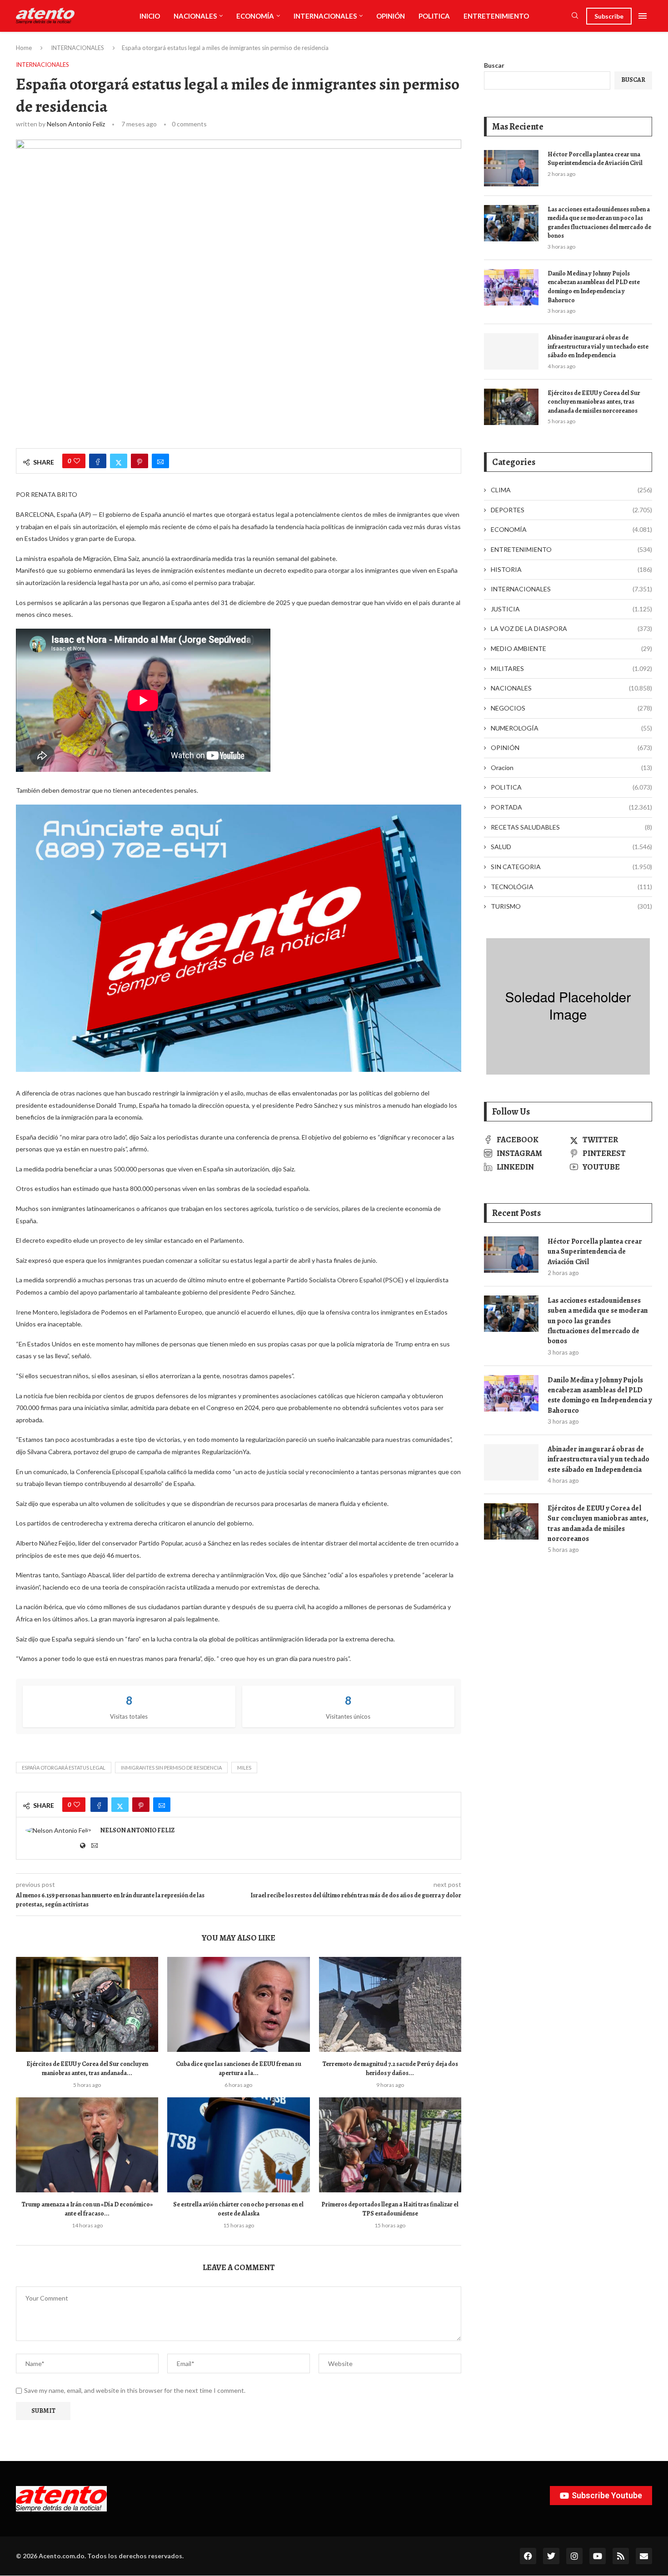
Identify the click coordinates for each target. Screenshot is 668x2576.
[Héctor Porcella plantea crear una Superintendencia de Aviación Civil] (511, 168)
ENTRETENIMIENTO (496, 16)
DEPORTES (571, 510)
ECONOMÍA (255, 16)
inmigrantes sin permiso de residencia (171, 1768)
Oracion (571, 768)
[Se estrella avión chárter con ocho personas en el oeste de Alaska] (238, 2145)
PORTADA (571, 807)
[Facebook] (528, 2556)
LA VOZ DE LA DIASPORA (571, 628)
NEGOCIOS (571, 708)
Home (24, 48)
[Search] (575, 16)
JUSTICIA (571, 609)
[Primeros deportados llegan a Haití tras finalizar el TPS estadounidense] (390, 2145)
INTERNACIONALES (325, 16)
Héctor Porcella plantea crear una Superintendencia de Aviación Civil (595, 159)
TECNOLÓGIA (571, 887)
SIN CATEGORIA (571, 867)
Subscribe (609, 16)
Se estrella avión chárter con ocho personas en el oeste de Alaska (238, 2209)
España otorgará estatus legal (64, 1768)
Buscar (494, 65)
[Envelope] (644, 2556)
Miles (244, 1768)
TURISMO (571, 906)
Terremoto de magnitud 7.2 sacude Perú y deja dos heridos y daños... (390, 2068)
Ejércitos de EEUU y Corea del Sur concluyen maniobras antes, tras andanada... (87, 2068)
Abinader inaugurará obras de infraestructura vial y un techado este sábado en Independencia (598, 346)
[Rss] (621, 2556)
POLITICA (434, 16)
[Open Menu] (643, 16)
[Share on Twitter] (119, 461)
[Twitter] (551, 2556)
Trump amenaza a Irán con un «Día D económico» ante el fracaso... (87, 2209)
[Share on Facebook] (98, 461)
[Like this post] (77, 461)
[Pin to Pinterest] (140, 461)
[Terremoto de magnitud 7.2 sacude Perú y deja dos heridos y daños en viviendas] (390, 2004)
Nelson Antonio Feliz (76, 124)
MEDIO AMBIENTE (571, 648)
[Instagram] (574, 2556)
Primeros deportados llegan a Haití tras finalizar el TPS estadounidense (390, 2209)
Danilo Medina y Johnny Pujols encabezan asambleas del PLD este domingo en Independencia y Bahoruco (594, 287)
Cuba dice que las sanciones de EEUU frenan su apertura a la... (239, 2068)
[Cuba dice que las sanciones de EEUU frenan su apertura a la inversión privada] (238, 2004)
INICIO (150, 16)
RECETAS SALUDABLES (571, 827)
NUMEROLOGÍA (571, 728)
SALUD (571, 847)
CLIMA (571, 490)
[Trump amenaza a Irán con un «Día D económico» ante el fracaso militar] (87, 2145)
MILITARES (571, 668)
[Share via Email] (160, 461)
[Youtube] (598, 2556)
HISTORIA (571, 569)
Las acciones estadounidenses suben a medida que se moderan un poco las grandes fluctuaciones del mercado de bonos (599, 223)
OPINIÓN (391, 16)
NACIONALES (195, 16)
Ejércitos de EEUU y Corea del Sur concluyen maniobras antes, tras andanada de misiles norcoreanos (594, 402)
